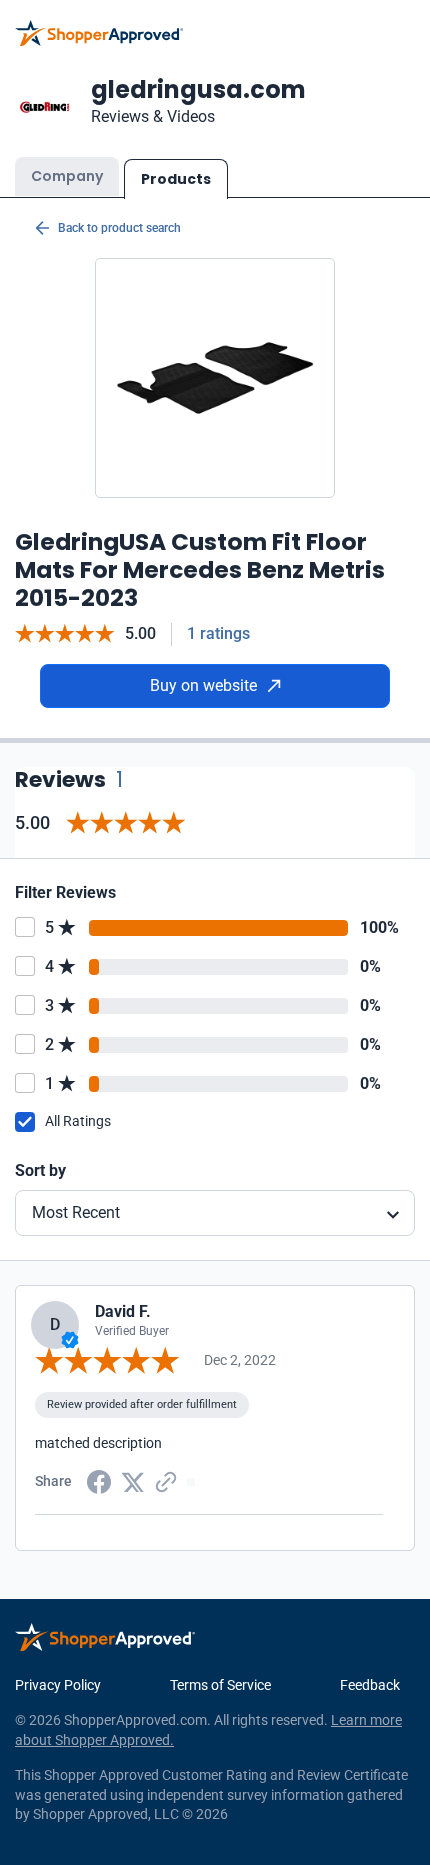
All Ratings (78, 1121)
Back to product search (119, 228)
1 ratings (218, 633)
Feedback (370, 1685)
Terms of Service (220, 1685)
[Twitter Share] (133, 1480)
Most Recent (76, 1212)
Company (67, 176)
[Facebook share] (99, 1480)
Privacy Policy (58, 1685)
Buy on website (203, 685)
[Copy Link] (166, 1480)
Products (176, 179)
